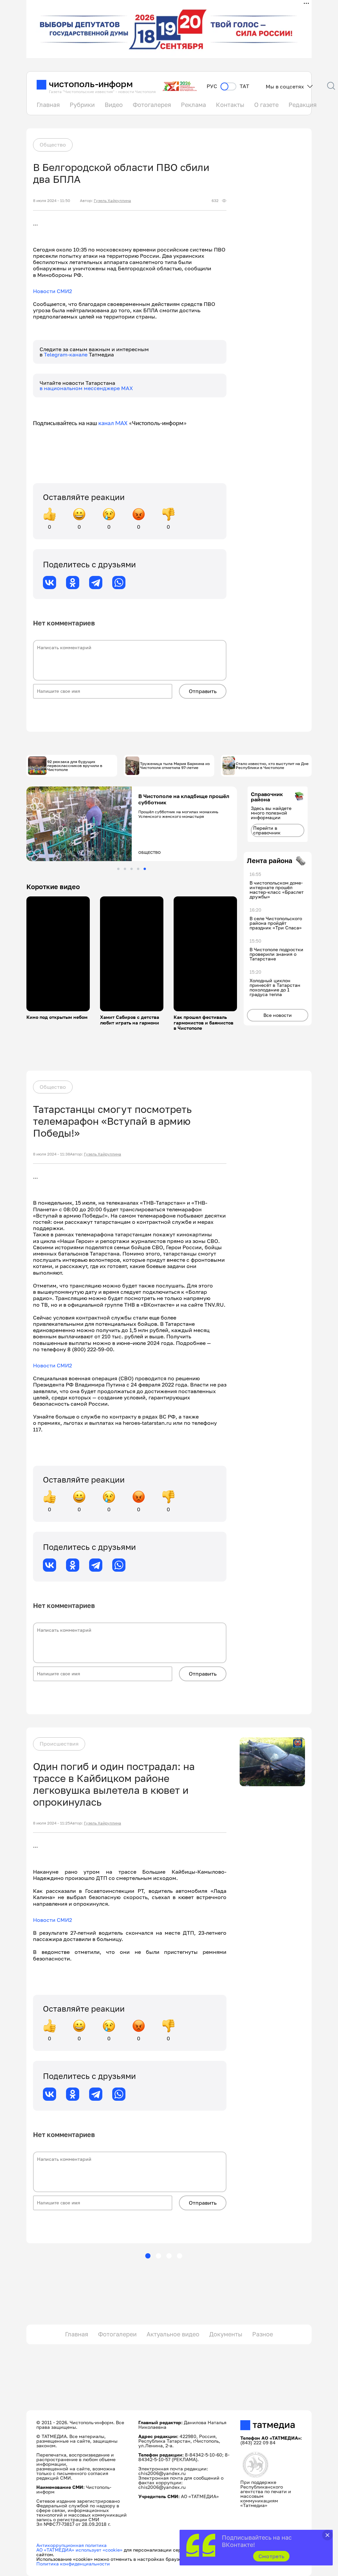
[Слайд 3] (132, 869)
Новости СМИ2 (52, 291)
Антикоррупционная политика (71, 2545)
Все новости (278, 1015)
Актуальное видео (173, 2334)
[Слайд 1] (118, 869)
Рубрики (82, 105)
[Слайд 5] (145, 869)
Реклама (193, 105)
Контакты (230, 105)
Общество (53, 145)
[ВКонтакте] (50, 583)
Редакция (303, 105)
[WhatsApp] (119, 583)
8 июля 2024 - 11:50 (51, 201)
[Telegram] (96, 583)
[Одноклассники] (73, 583)
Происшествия (59, 1744)
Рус (212, 86)
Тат (244, 86)
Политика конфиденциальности (73, 2564)
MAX (121, 424)
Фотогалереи (117, 2334)
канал (106, 424)
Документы (226, 2334)
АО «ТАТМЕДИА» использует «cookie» (79, 2550)
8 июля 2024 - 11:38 (51, 1154)
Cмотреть (271, 2556)
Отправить (203, 691)
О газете (266, 105)
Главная (48, 105)
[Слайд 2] (125, 869)
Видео (114, 105)
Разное (263, 2334)
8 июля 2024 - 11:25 (51, 1823)
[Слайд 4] (138, 869)
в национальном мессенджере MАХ (86, 388)
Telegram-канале (66, 354)
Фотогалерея (152, 105)
